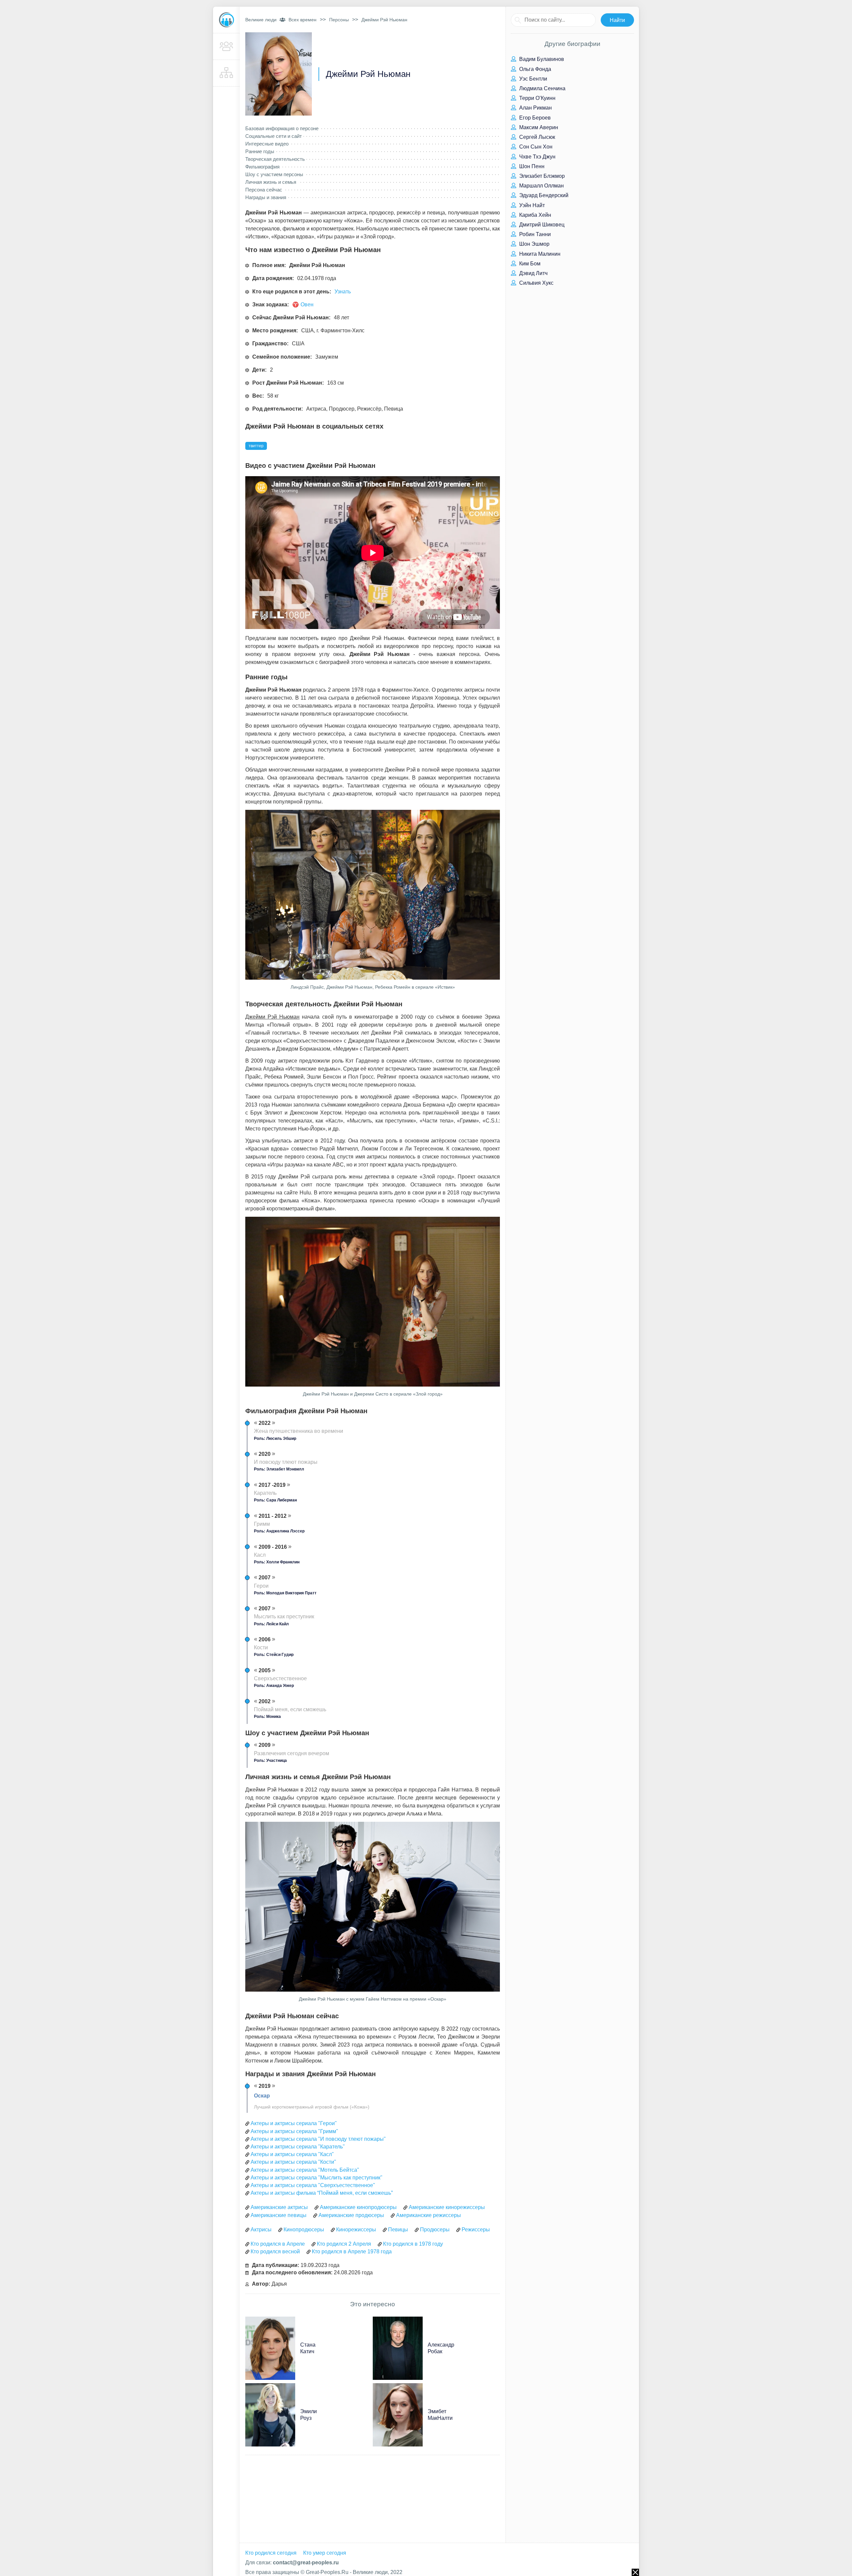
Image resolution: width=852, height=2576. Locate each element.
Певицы (398, 2230)
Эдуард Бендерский (543, 195)
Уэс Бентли (532, 79)
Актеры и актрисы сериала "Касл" (292, 2154)
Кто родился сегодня (271, 2553)
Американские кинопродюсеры (358, 2207)
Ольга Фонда (534, 69)
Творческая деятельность (275, 159)
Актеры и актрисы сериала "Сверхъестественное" (313, 2185)
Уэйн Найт (531, 205)
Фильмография (262, 167)
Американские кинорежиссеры (447, 2207)
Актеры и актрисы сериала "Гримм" (294, 2131)
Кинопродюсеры (304, 2230)
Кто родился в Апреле (278, 2244)
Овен (307, 305)
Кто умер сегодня (325, 2553)
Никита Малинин (539, 254)
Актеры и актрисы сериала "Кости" (293, 2162)
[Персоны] (226, 47)
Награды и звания (266, 197)
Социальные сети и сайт (274, 136)
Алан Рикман (535, 108)
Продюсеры (435, 2230)
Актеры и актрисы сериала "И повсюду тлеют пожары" (318, 2139)
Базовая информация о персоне (282, 128)
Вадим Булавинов (541, 59)
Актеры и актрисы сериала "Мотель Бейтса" (305, 2170)
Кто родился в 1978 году (413, 2244)
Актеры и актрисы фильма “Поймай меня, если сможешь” (322, 2193)
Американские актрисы (279, 2207)
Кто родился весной (275, 2252)
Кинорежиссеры (356, 2230)
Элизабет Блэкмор (541, 176)
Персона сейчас (264, 190)
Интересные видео (267, 144)
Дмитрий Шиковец (541, 225)
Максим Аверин (538, 127)
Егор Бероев (534, 118)
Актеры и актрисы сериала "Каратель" (298, 2147)
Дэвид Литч (533, 273)
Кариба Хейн (534, 215)
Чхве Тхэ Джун (537, 157)
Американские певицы (279, 2215)
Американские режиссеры (428, 2215)
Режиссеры (476, 2230)
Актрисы (261, 2230)
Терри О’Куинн (537, 98)
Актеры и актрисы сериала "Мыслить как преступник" (317, 2178)
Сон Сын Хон (535, 147)
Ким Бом (529, 264)
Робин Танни (534, 234)
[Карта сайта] (226, 73)
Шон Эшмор (534, 244)
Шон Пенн (531, 166)
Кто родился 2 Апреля (344, 2244)
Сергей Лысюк (536, 137)
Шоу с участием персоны (274, 174)
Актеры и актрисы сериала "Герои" (294, 2123)
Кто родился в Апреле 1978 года (352, 2252)
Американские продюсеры (351, 2215)
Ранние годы (260, 151)
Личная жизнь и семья (271, 182)
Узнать (343, 292)
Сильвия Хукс (536, 283)
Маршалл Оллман (541, 186)
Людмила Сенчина (542, 88)
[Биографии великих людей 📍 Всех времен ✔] (226, 20)
